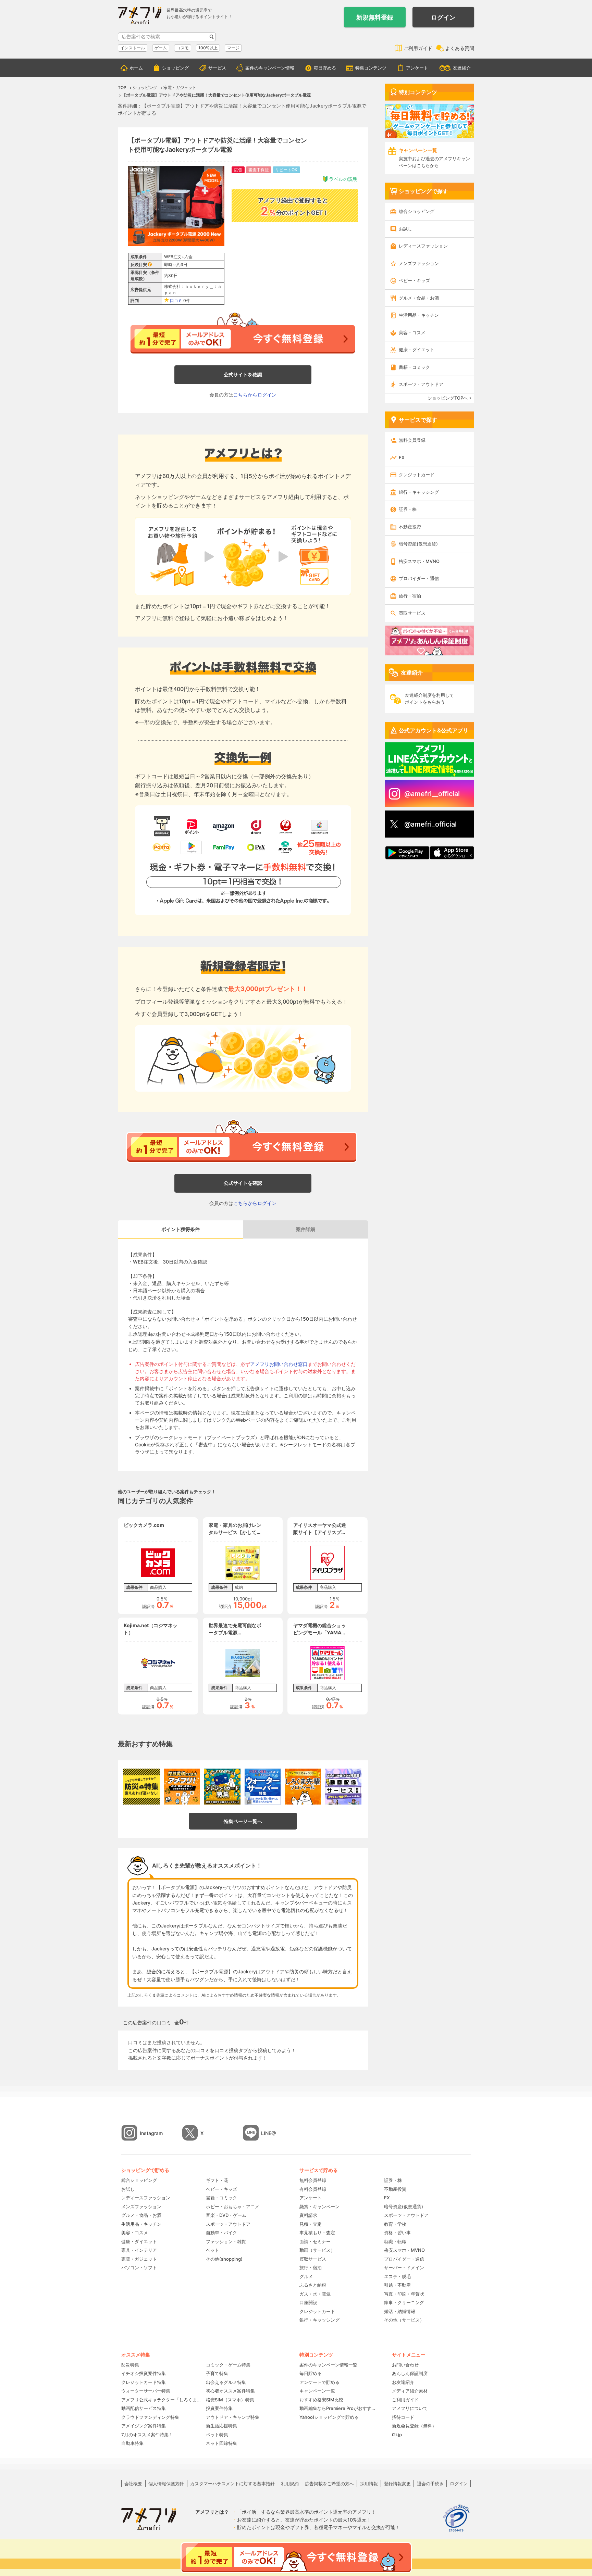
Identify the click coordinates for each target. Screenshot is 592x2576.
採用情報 (369, 2484)
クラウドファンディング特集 (150, 2417)
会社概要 (133, 2484)
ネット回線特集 (221, 2443)
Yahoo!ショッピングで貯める (329, 2417)
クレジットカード (417, 475)
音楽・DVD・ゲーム (226, 2215)
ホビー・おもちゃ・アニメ (233, 2207)
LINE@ (269, 2133)
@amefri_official (430, 824)
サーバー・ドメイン (404, 2267)
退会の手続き (430, 2484)
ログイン (443, 17)
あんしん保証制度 (410, 2373)
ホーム (136, 68)
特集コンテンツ (371, 68)
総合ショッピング (417, 211)
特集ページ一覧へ (243, 1821)
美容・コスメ (412, 332)
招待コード (403, 2417)
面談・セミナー (315, 2241)
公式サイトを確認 (243, 374)
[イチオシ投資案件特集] (182, 1787)
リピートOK (286, 170)
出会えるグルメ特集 (226, 2382)
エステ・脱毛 (397, 2276)
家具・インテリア (139, 2250)
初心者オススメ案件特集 (230, 2391)
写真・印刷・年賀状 (404, 2294)
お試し (405, 229)
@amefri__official (432, 794)
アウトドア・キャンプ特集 (233, 2417)
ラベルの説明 (343, 179)
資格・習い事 (397, 2233)
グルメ (306, 2276)
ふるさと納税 (313, 2285)
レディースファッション (423, 246)
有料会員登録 (313, 2189)
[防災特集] (141, 1787)
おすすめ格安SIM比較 (321, 2400)
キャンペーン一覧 (317, 2391)
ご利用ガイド (418, 48)
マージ (233, 48)
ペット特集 (217, 2435)
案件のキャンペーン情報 (270, 68)
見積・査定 (311, 2224)
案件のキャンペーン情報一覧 (328, 2365)
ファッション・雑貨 (226, 2241)
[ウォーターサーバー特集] (263, 1787)
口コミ (176, 300)
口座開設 (308, 2302)
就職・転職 (395, 2241)
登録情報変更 (397, 2484)
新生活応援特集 (221, 2426)
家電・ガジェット (139, 2259)
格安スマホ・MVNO (419, 561)
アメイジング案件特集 (144, 2426)
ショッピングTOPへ (448, 398)
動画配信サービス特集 (144, 2408)
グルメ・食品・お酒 (419, 298)
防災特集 (130, 2365)
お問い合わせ (405, 2365)
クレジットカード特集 (144, 2382)
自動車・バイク (221, 2233)
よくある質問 (460, 48)
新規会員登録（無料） (414, 2426)
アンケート (417, 68)
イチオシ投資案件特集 (144, 2373)
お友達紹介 (403, 2382)
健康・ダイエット (417, 350)
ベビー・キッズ (414, 280)
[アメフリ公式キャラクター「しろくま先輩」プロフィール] (303, 1787)
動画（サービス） (317, 2250)
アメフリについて (410, 2408)
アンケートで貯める (319, 2382)
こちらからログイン (255, 395)
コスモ (183, 48)
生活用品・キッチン (419, 315)
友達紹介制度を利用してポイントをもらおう (429, 699)
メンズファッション (419, 263)
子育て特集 (217, 2373)
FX (402, 457)
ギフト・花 (217, 2180)
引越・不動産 (397, 2285)
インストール (133, 48)
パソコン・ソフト (139, 2267)
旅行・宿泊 (410, 596)
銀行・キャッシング (419, 492)
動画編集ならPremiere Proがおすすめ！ (339, 2408)
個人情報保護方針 (166, 2484)
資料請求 (308, 2215)
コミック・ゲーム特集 (228, 2365)
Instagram (151, 2133)
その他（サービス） (404, 2320)
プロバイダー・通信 (419, 578)
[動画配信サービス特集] (343, 1787)
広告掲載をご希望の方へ (329, 2484)
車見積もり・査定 (317, 2233)
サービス (217, 68)
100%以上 (208, 48)
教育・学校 (395, 2224)
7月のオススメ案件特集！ (147, 2435)
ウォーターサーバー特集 (146, 2391)
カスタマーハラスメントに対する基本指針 (232, 2484)
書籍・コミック (414, 367)
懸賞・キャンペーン (319, 2207)
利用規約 (290, 2484)
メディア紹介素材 (410, 2391)
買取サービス (412, 613)
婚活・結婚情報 (400, 2311)
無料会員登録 (412, 440)
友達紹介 (462, 68)
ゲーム (161, 48)
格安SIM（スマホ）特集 (230, 2400)
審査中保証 (259, 170)
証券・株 (408, 509)
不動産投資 (410, 527)
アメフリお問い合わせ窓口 (279, 1364)
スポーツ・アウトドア (421, 384)
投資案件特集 (219, 2408)
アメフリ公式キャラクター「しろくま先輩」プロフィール (161, 2400)
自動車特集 (132, 2443)
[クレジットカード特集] (222, 1787)
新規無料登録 (375, 17)
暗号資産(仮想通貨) (418, 544)
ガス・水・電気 (315, 2294)
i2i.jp (397, 2435)
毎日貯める (325, 68)
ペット (213, 2250)
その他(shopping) (224, 2259)
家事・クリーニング (404, 2302)
